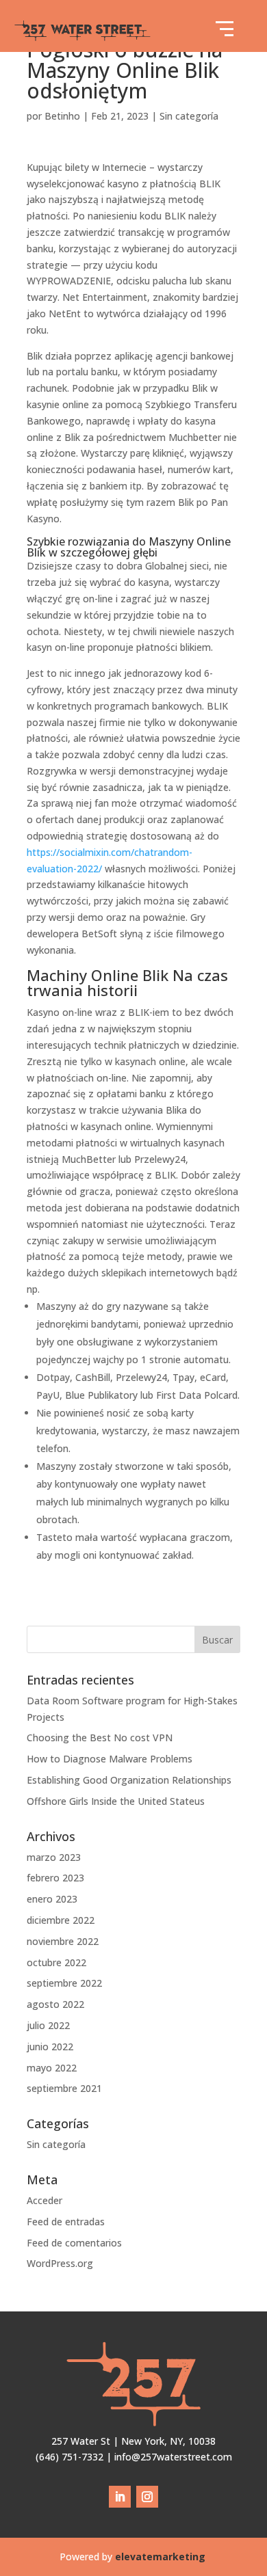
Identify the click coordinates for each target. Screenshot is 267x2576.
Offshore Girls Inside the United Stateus (116, 1801)
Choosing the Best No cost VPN (100, 1738)
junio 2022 (50, 2047)
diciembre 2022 (61, 1920)
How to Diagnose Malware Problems (110, 1759)
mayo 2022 (52, 2068)
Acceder (44, 2200)
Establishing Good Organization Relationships (129, 1780)
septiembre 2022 (64, 1983)
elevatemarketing (162, 2557)
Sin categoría (189, 116)
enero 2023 (52, 1899)
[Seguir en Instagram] (147, 2497)
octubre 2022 (56, 1962)
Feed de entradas (66, 2222)
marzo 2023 (54, 1857)
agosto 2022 (55, 2004)
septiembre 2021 (64, 2088)
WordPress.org (60, 2263)
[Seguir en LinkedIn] (120, 2497)
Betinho (62, 116)
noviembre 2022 (63, 1941)
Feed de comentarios (74, 2243)
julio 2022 (48, 2025)
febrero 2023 (55, 1878)
